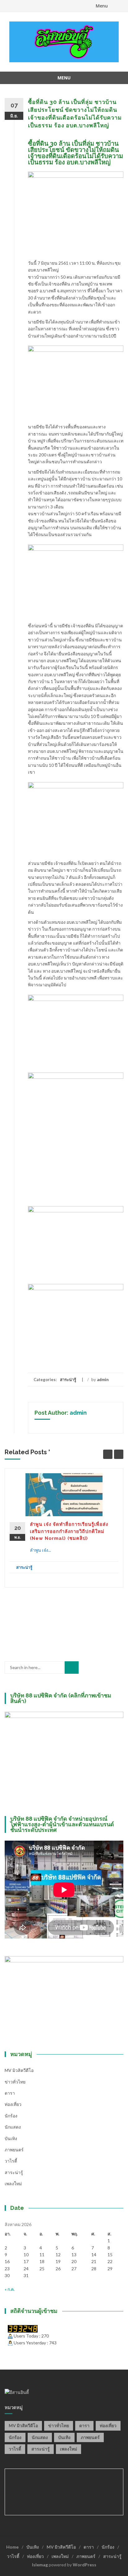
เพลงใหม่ (13, 2184)
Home (12, 2547)
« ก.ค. (10, 2289)
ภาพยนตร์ (14, 2150)
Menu (102, 6)
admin (103, 1380)
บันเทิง (11, 2138)
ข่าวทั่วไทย (15, 2082)
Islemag (40, 2565)
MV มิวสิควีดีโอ (19, 2070)
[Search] (72, 1668)
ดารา (10, 2093)
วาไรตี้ (11, 2161)
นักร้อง (11, 2116)
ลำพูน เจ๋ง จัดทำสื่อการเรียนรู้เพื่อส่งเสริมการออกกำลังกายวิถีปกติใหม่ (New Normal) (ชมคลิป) (69, 1531)
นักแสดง (13, 2127)
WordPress (85, 2565)
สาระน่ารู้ (68, 1380)
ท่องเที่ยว (13, 2104)
